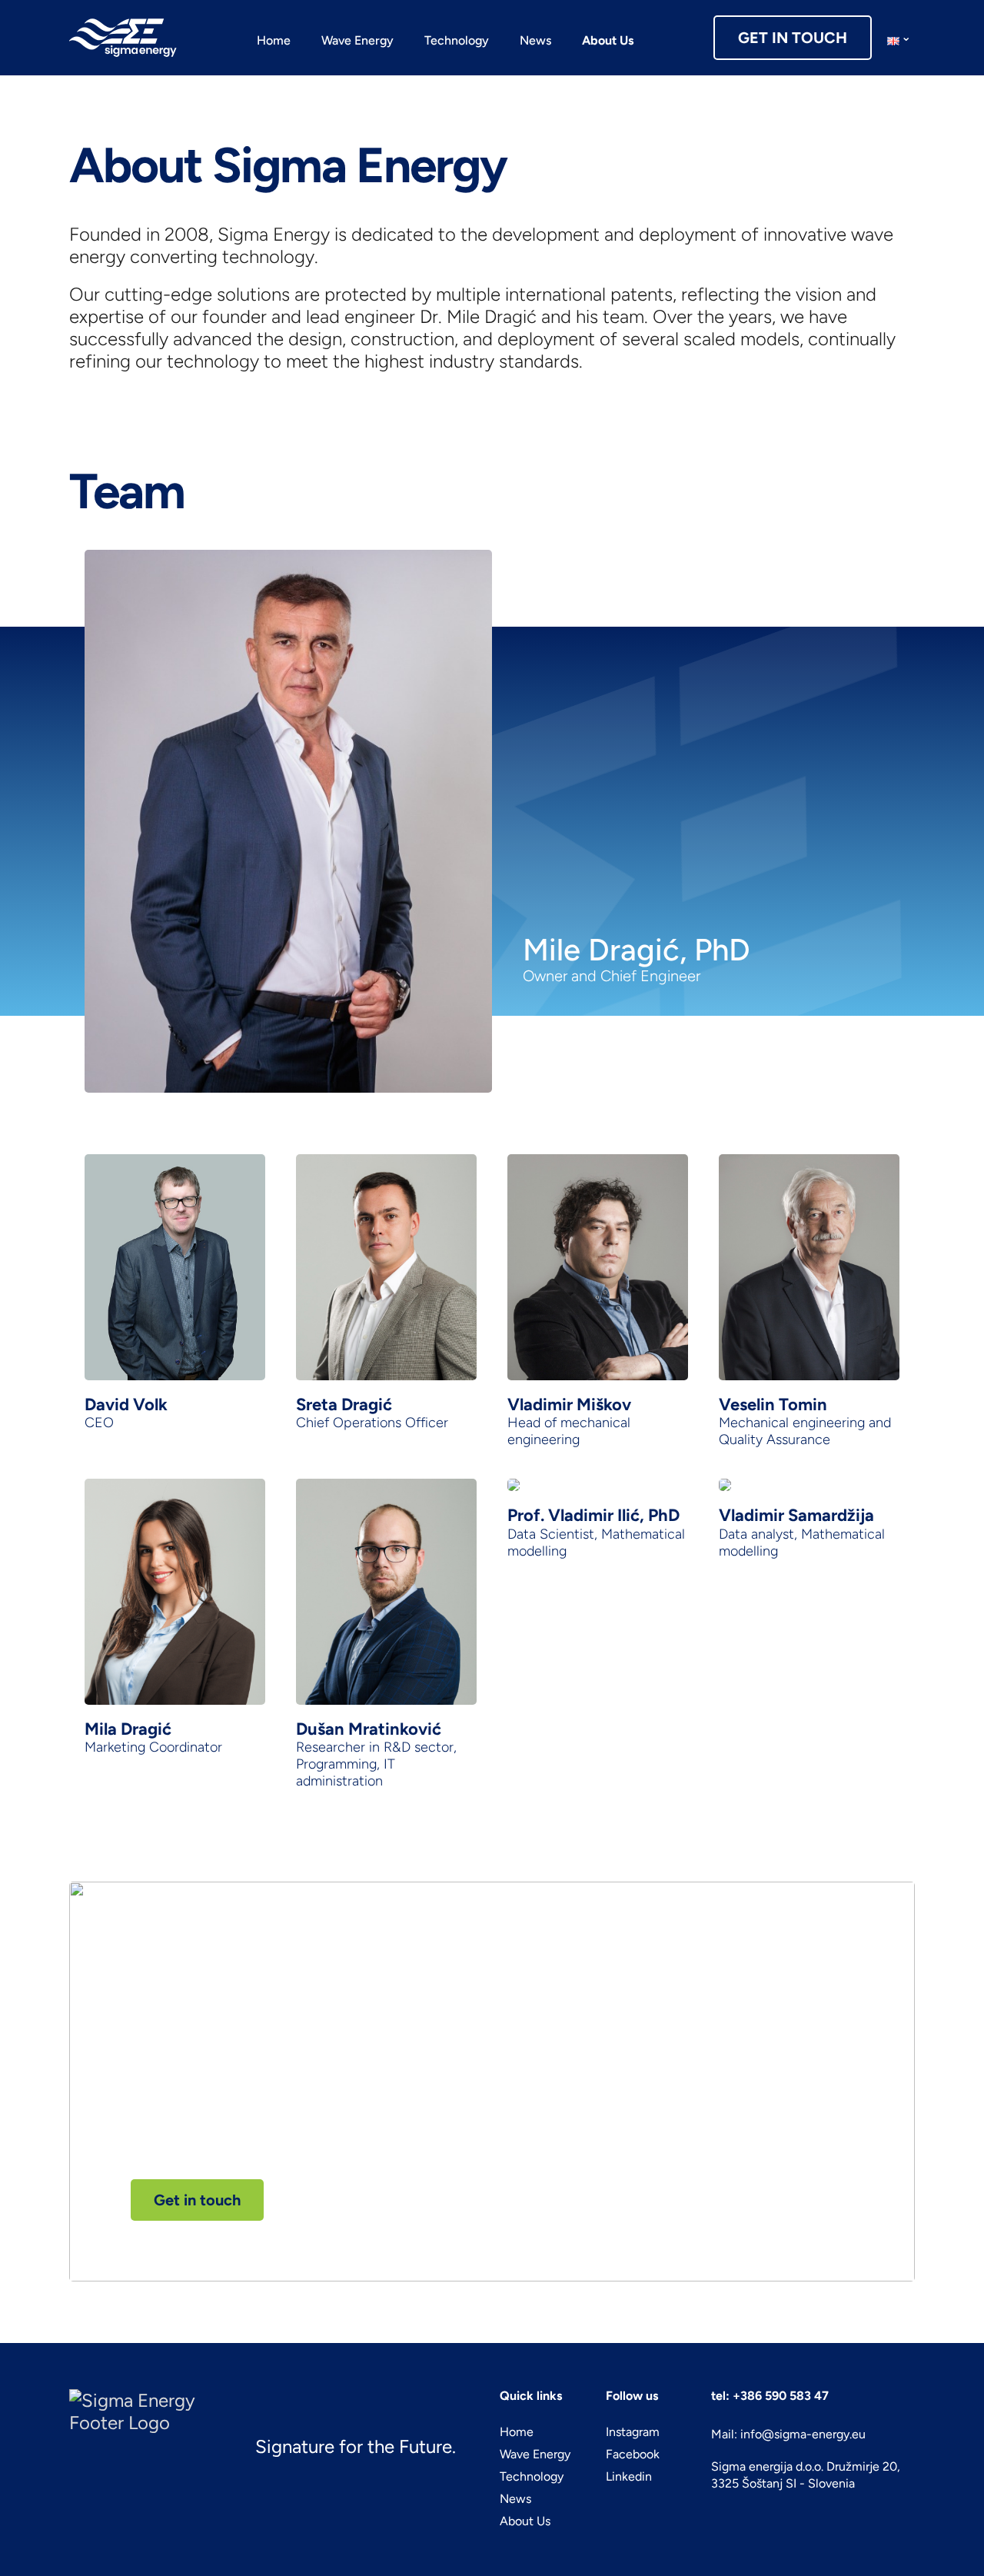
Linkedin (629, 2476)
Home (274, 40)
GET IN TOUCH (793, 38)
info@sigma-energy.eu (803, 2434)
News (535, 40)
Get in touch (197, 2200)
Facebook (633, 2454)
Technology (457, 40)
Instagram (633, 2432)
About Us (608, 40)
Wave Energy (357, 40)
